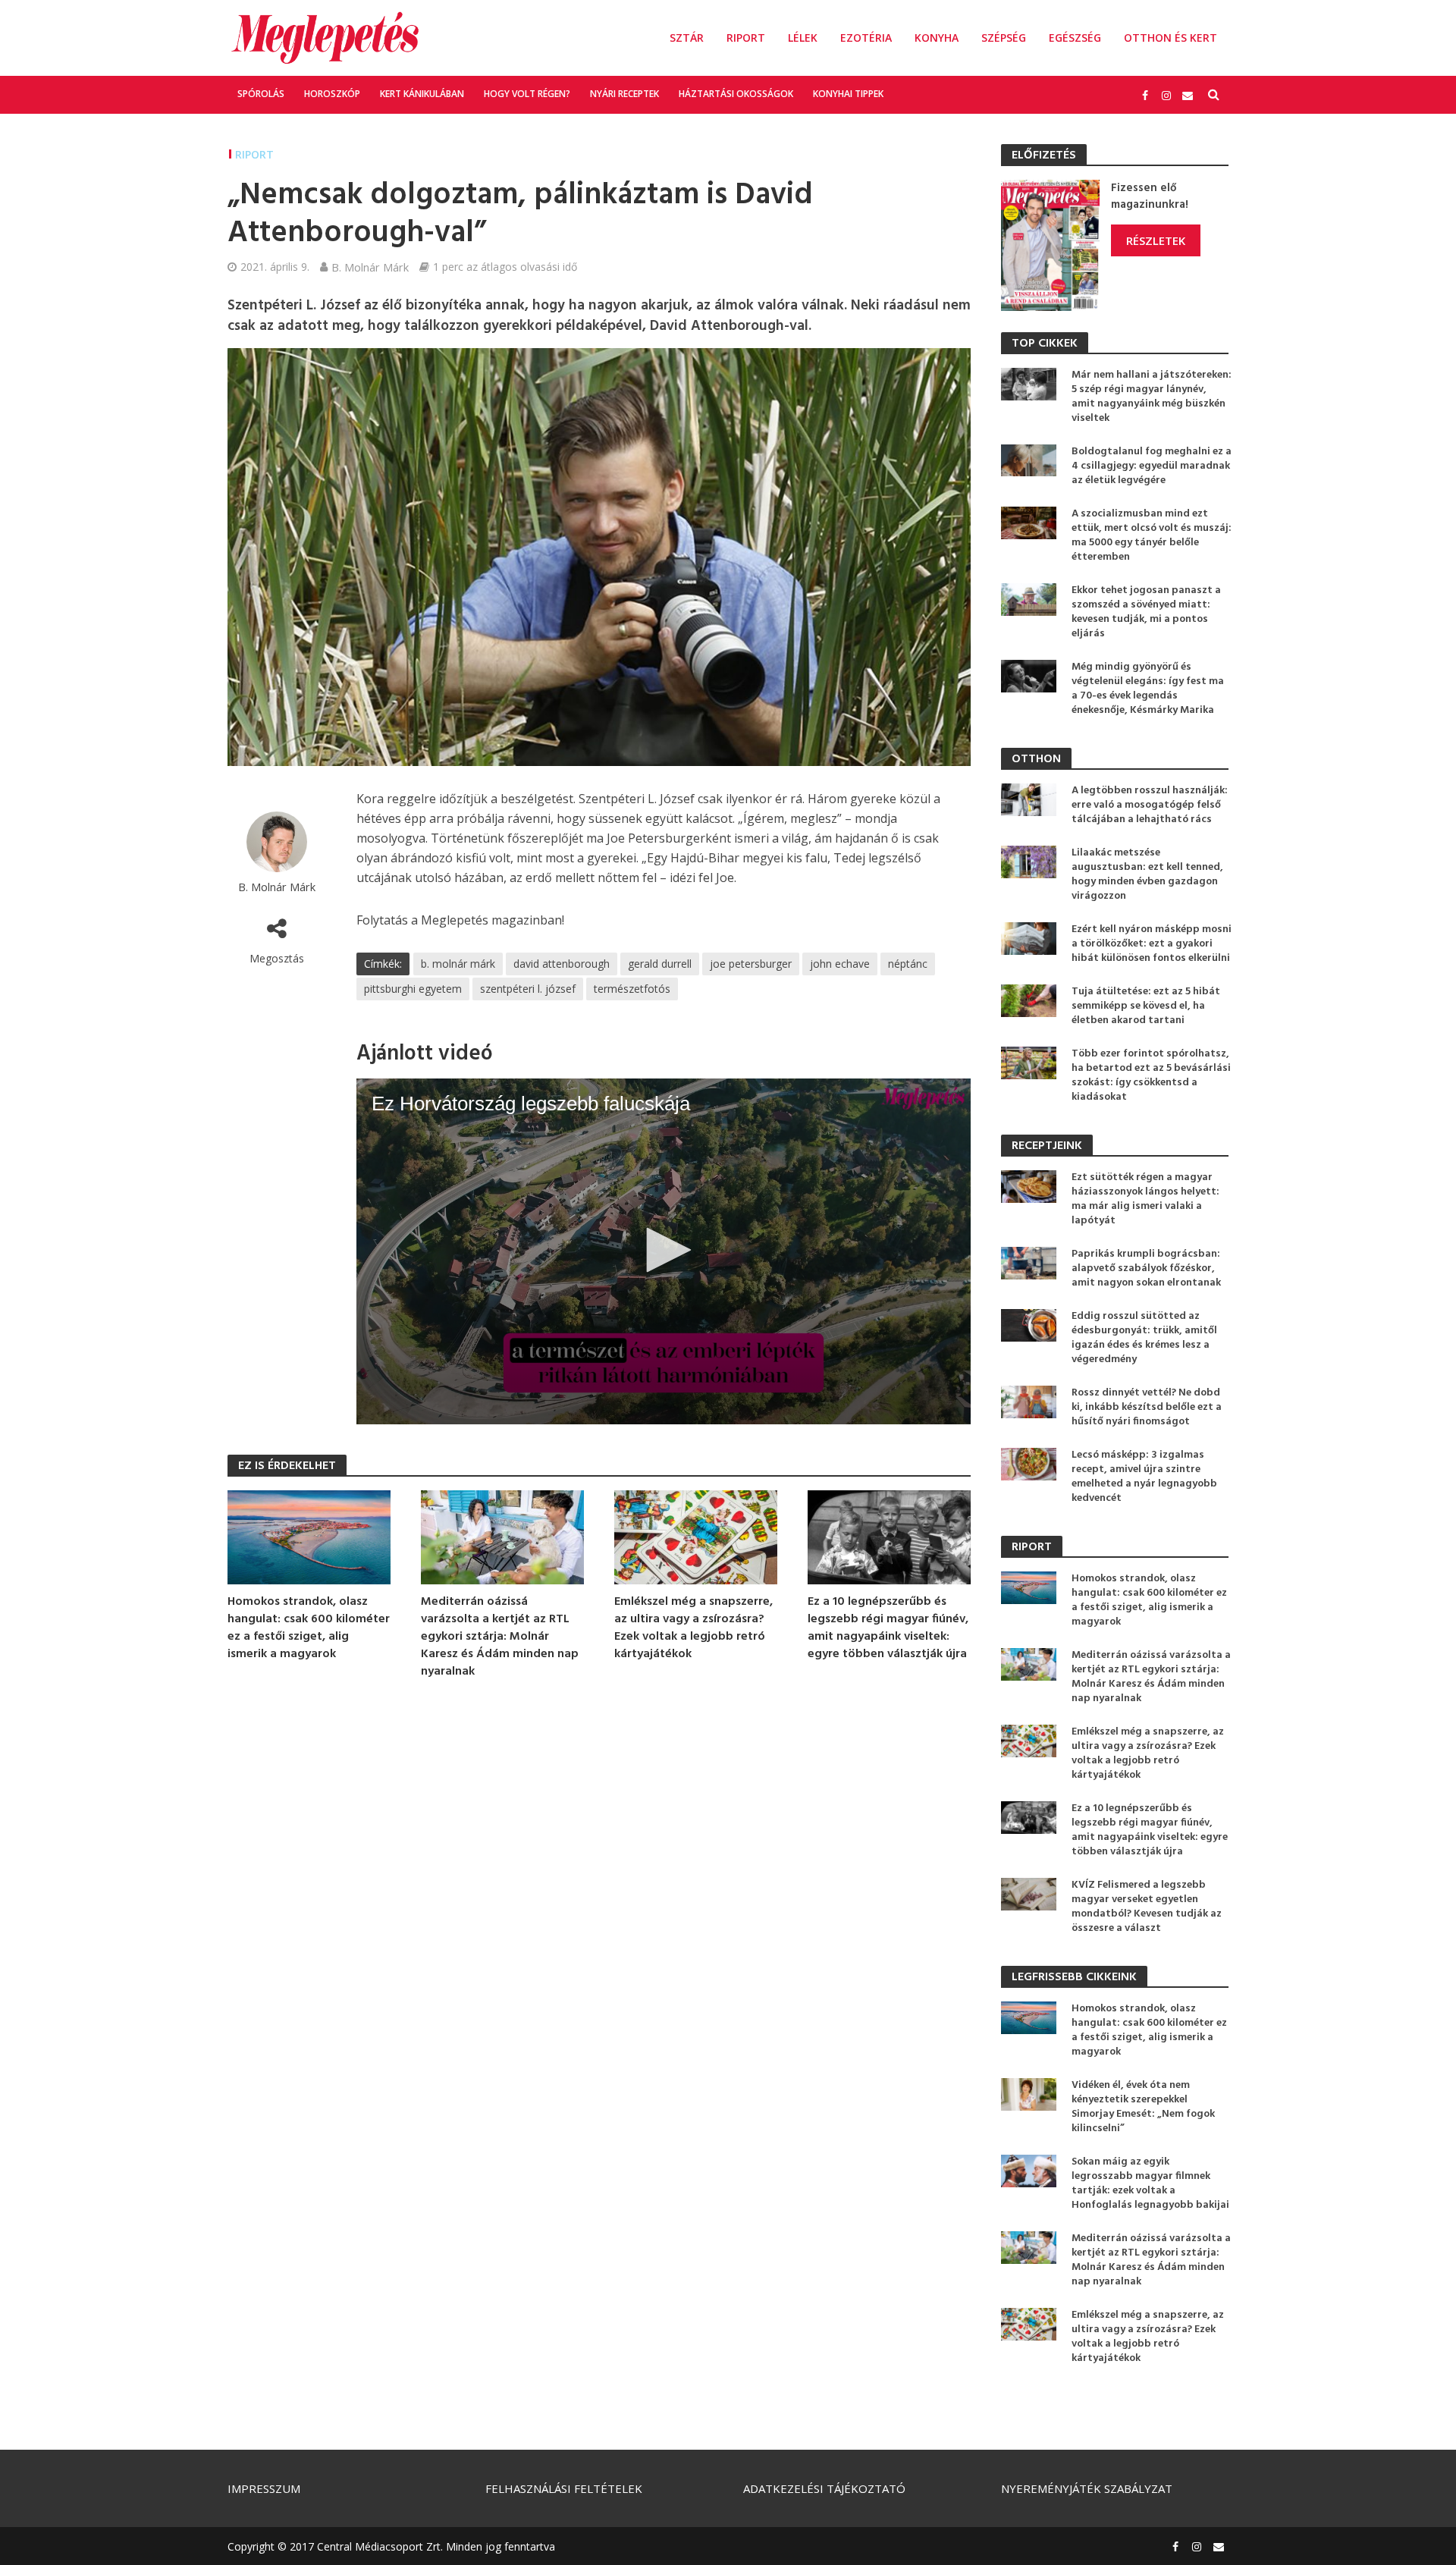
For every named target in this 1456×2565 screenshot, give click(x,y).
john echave (840, 964)
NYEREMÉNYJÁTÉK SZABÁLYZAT (1087, 2488)
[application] (664, 1251)
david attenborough (562, 964)
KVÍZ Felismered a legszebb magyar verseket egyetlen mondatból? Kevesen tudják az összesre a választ (1147, 1907)
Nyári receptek (624, 94)
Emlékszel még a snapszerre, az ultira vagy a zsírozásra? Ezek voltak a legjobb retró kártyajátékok (693, 1628)
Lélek (803, 38)
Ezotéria (866, 38)
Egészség (1075, 38)
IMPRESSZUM (264, 2488)
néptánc (908, 964)
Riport (746, 38)
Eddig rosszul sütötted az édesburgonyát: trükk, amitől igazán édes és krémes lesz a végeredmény (1144, 1338)
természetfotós (632, 989)
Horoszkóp (332, 94)
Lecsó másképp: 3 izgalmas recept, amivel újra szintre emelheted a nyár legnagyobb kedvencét (1144, 1477)
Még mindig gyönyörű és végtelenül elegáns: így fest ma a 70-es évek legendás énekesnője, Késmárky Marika (1148, 689)
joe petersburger (751, 964)
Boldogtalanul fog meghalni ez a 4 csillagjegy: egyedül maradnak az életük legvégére (1152, 466)
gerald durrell (660, 964)
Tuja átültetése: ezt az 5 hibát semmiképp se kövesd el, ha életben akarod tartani (1146, 1006)
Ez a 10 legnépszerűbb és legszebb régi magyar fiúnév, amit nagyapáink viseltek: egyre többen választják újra (888, 1628)
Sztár (687, 38)
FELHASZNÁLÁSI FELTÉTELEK (564, 2488)
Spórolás (261, 94)
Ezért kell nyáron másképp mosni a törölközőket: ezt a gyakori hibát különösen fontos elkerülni (1152, 944)
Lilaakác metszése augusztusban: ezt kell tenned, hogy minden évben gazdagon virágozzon (1147, 874)
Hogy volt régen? (527, 94)
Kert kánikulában (422, 94)
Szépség (1004, 38)
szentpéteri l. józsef (528, 989)
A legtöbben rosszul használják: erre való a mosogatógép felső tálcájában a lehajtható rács (1150, 805)
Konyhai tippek (848, 94)
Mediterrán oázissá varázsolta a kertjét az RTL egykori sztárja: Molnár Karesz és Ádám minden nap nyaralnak (500, 1637)
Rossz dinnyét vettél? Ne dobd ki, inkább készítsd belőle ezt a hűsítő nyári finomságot (1147, 1407)
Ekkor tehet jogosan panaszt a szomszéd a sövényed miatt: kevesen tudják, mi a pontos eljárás (1146, 612)
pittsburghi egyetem (413, 989)
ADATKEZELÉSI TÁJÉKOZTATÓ (824, 2488)
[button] (664, 1250)
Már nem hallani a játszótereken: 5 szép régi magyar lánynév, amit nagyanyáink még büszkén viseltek (1152, 397)
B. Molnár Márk (370, 267)
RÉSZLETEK (1156, 240)
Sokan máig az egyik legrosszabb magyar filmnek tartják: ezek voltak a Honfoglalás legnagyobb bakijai (1150, 2184)
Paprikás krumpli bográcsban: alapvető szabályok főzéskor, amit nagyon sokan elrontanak (1146, 1268)
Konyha (937, 38)
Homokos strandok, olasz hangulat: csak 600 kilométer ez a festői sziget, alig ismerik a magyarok (309, 1628)
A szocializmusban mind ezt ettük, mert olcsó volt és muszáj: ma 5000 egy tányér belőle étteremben (1152, 535)
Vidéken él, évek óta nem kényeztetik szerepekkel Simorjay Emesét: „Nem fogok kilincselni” (1143, 2107)
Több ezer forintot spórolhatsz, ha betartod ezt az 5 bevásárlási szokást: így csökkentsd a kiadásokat (1151, 1075)
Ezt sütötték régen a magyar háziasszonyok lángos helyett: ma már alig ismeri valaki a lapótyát (1145, 1199)
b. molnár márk (458, 964)
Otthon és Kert (1170, 38)
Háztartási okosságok (736, 94)
